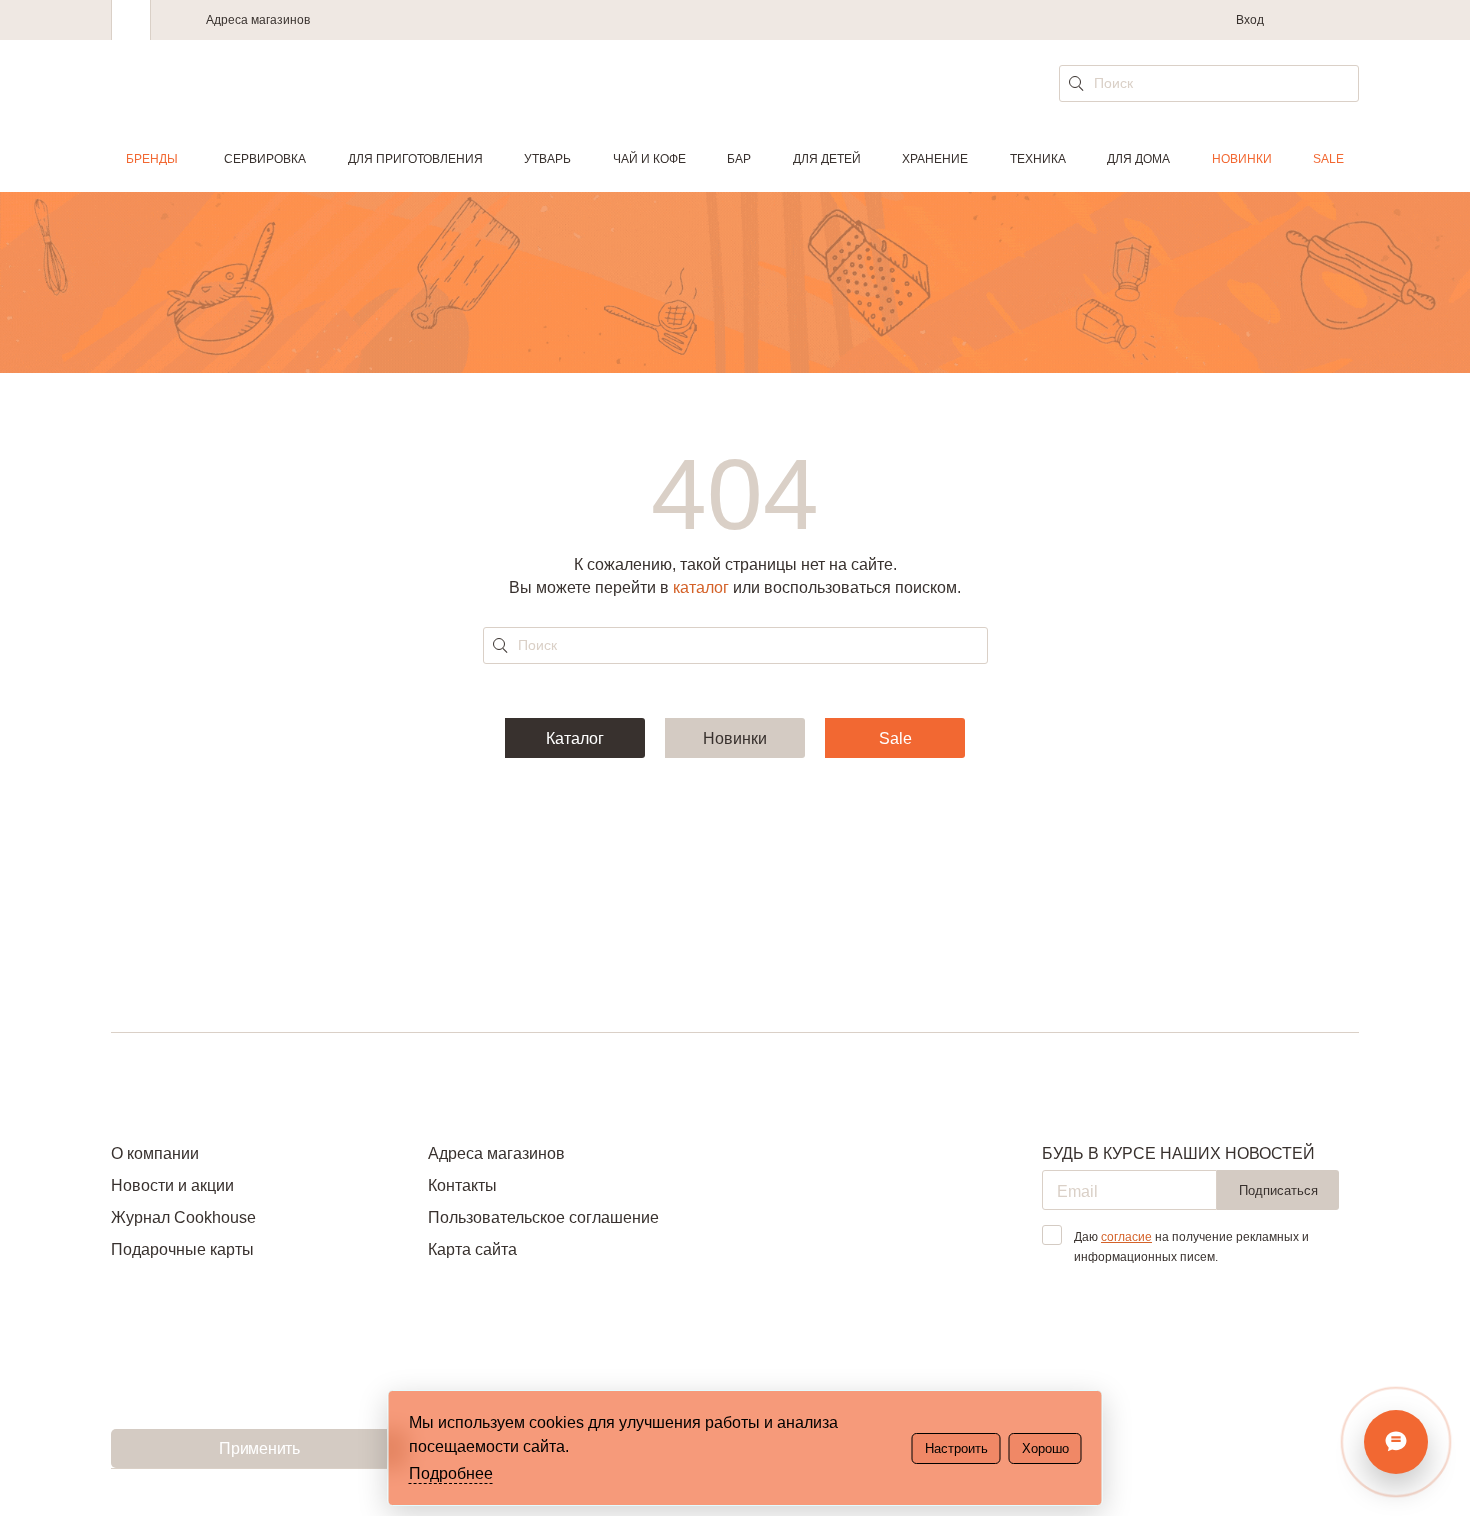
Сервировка (265, 159)
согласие (1126, 1237)
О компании (155, 1153)
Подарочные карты (182, 1249)
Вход (1250, 20)
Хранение (935, 159)
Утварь (547, 159)
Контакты (462, 1185)
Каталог (575, 738)
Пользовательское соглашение (543, 1217)
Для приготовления (415, 159)
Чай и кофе (649, 159)
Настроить (956, 1448)
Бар (739, 159)
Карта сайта (472, 1249)
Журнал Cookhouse (183, 1217)
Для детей (827, 159)
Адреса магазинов (258, 20)
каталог (701, 587)
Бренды (152, 159)
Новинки (1242, 159)
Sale (1328, 159)
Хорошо (1045, 1448)
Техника (1038, 159)
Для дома (1138, 159)
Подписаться (1278, 1190)
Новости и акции (172, 1185)
